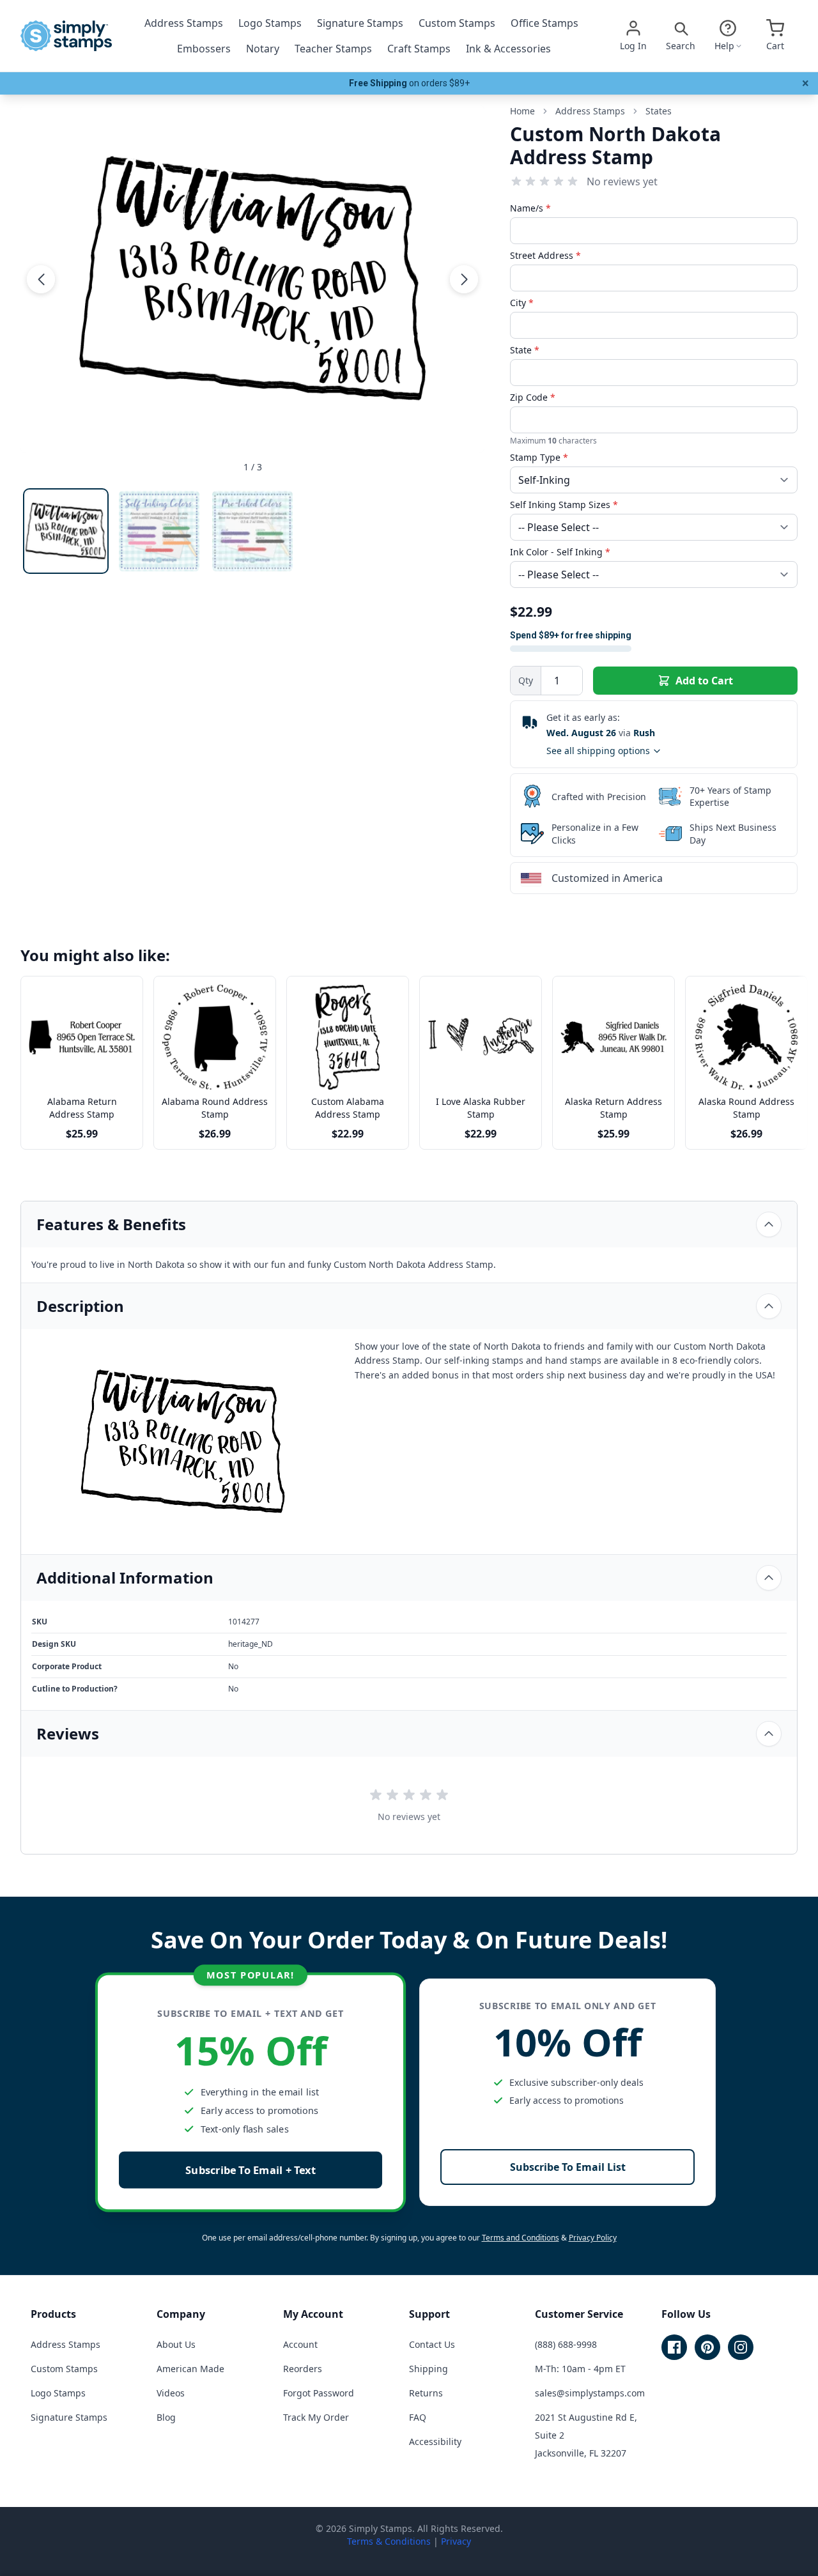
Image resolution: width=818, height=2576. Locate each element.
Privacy (456, 2541)
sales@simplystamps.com (590, 2393)
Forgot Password (319, 2393)
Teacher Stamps (333, 49)
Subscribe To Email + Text (251, 2170)
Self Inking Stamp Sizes (564, 505)
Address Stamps (184, 23)
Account (300, 2344)
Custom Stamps (457, 23)
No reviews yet (622, 181)
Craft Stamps (419, 49)
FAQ (418, 2417)
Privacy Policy (593, 2238)
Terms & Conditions (389, 2541)
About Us (176, 2344)
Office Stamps (544, 23)
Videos (171, 2393)
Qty (526, 680)
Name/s (530, 208)
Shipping (428, 2369)
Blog (166, 2417)
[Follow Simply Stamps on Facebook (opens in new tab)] (674, 2347)
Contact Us (432, 2344)
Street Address (545, 255)
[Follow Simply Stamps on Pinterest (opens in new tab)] (707, 2347)
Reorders (303, 2369)
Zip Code (533, 397)
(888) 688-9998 (566, 2344)
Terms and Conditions (521, 2238)
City (522, 303)
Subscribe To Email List (568, 2167)
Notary (263, 49)
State (525, 350)
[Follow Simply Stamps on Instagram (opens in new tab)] (741, 2347)
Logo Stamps (270, 23)
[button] (41, 279)
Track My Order (316, 2417)
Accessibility (435, 2441)
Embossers (204, 49)
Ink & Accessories (508, 49)
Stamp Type (539, 457)
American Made (190, 2369)
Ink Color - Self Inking (560, 552)
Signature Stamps (360, 23)
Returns (426, 2393)
